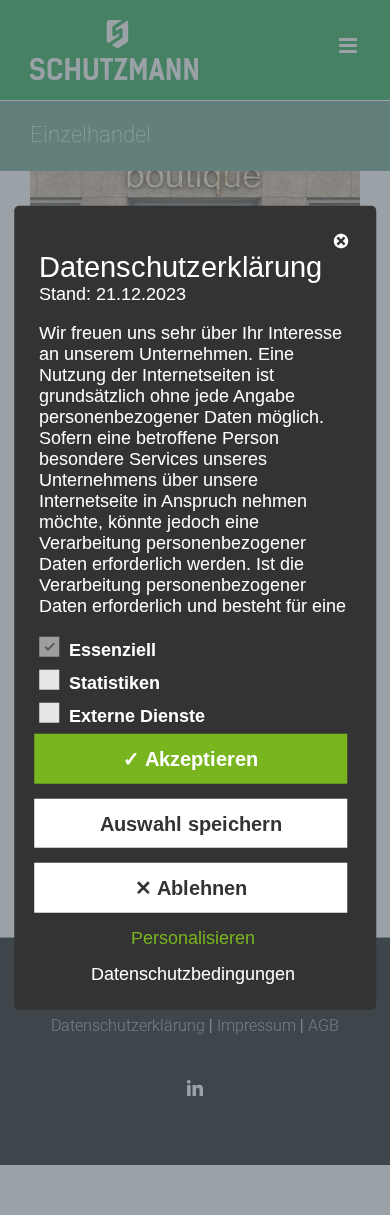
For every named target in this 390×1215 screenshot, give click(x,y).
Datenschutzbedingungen (193, 974)
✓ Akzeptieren (190, 759)
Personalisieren (193, 938)
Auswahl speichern (191, 823)
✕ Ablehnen (191, 888)
